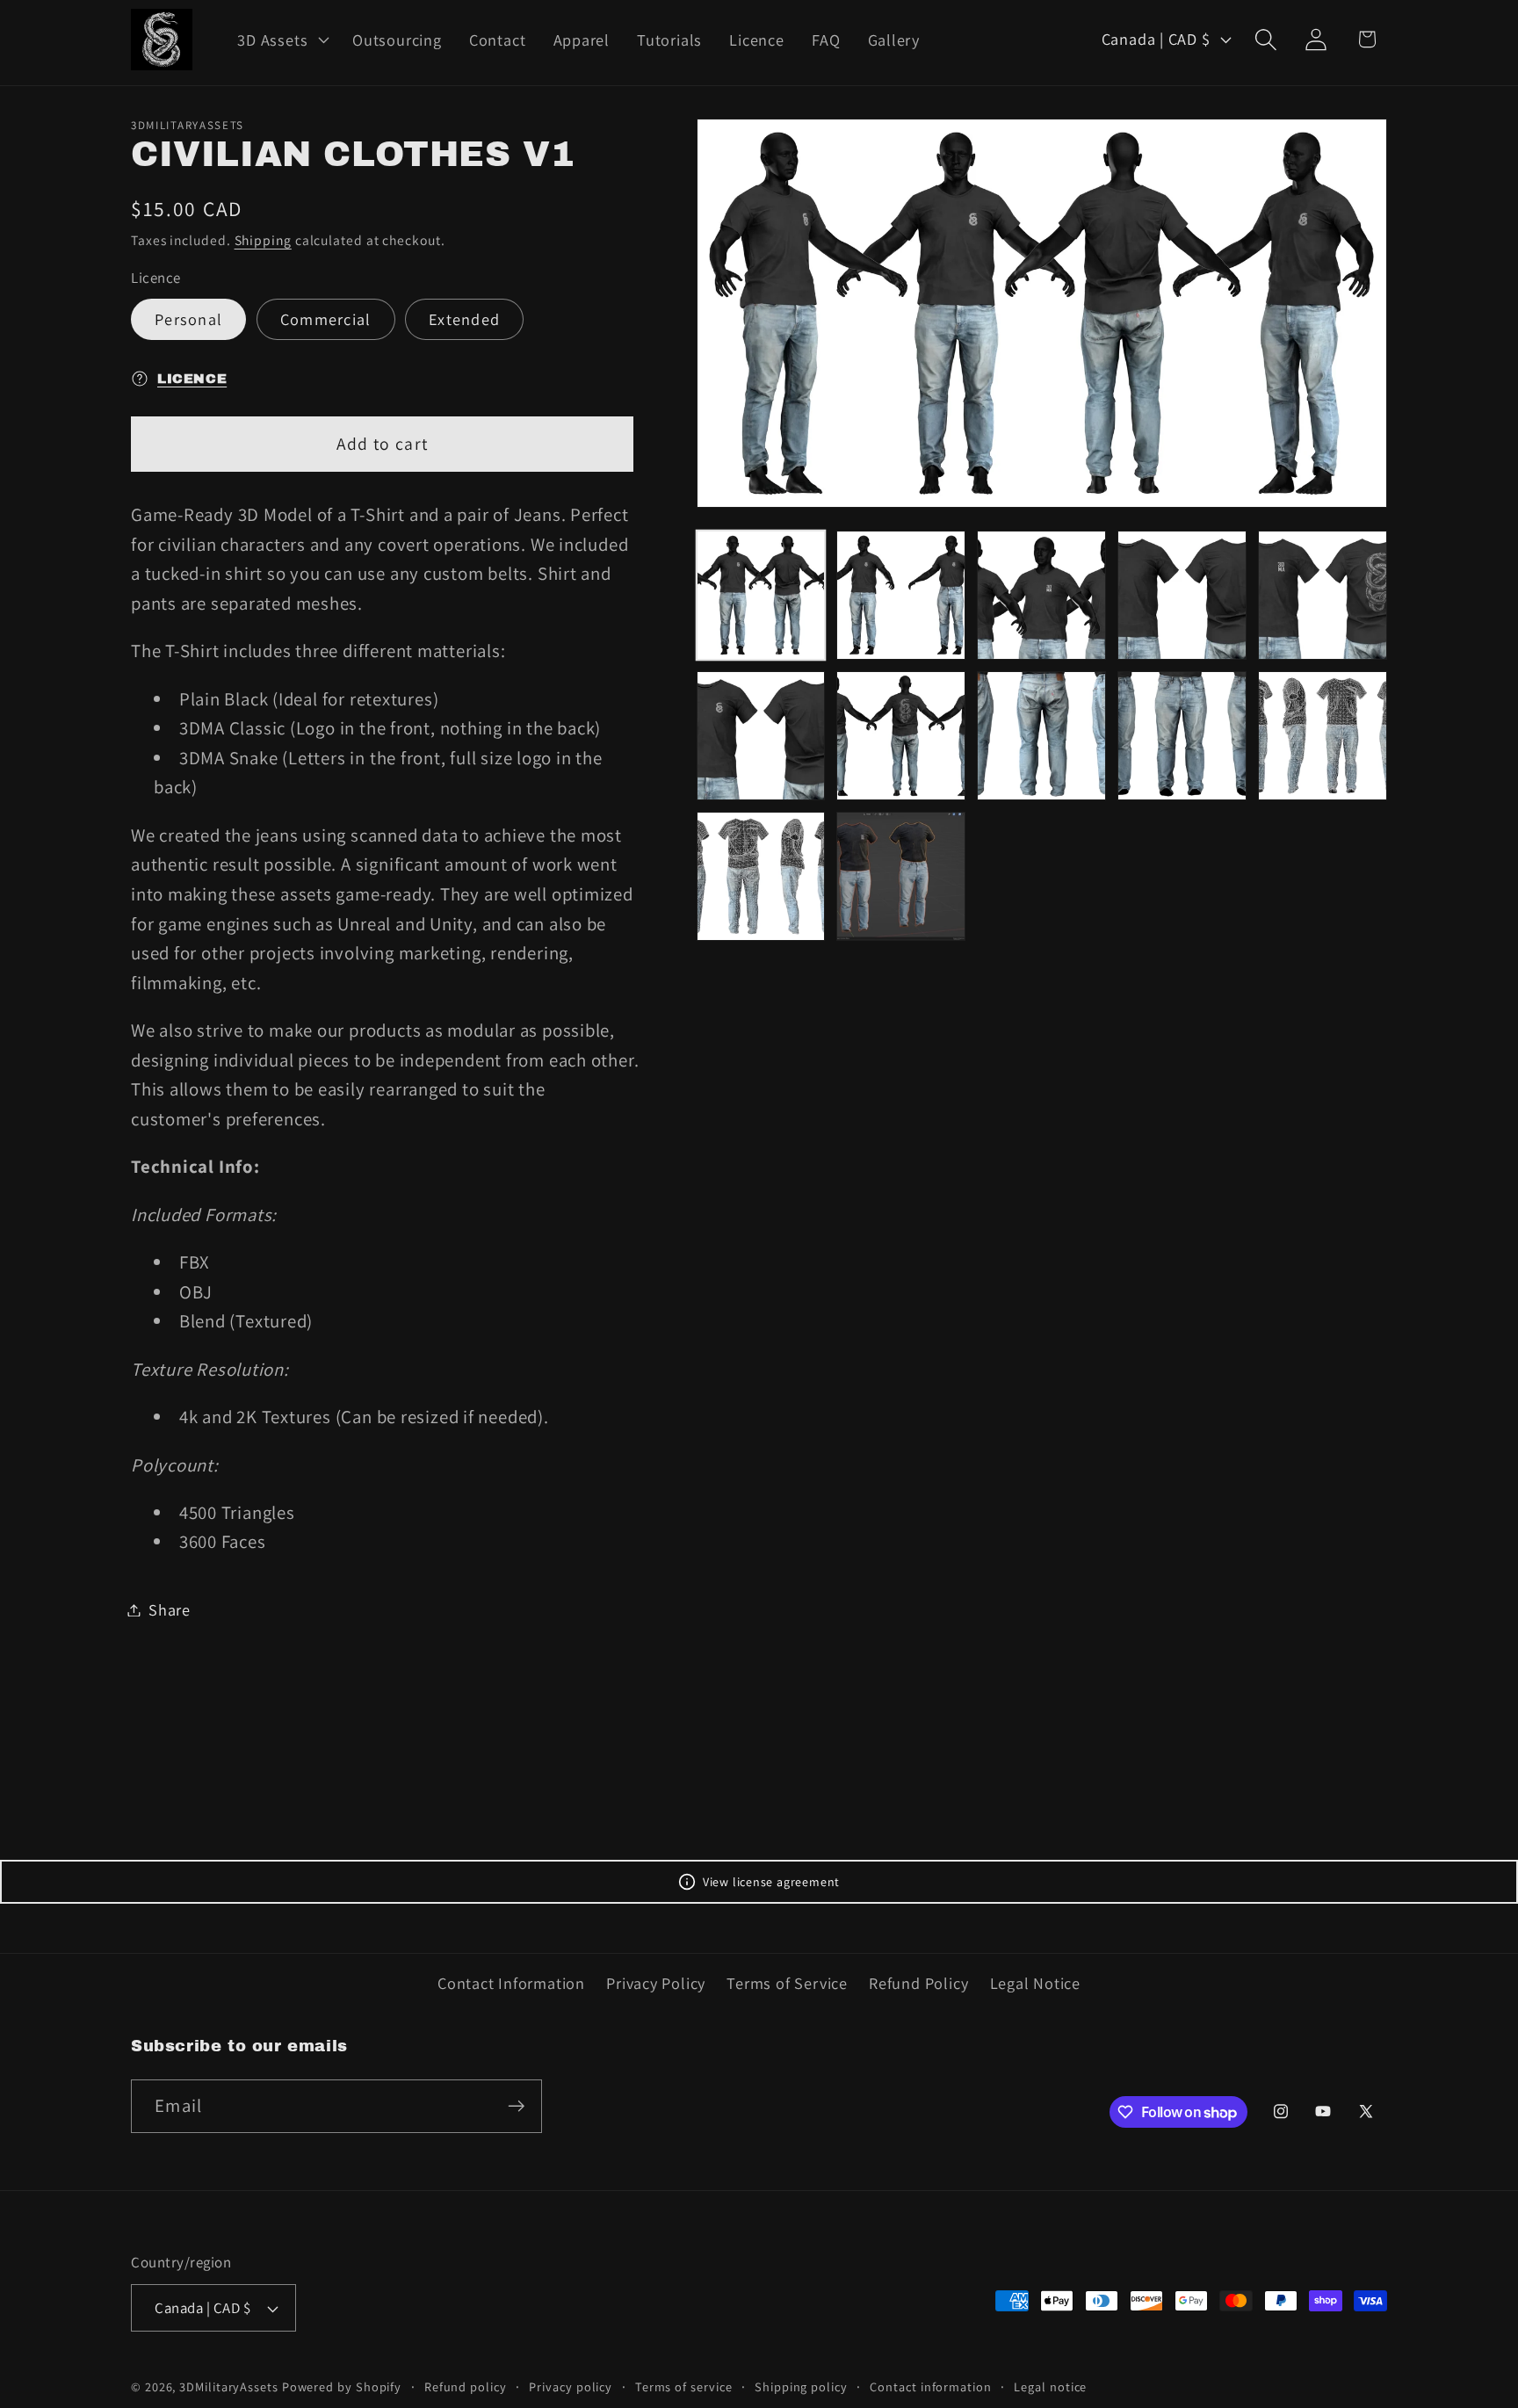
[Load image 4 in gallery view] (1182, 595)
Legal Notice (1035, 1983)
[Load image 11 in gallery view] (761, 876)
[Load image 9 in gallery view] (1182, 736)
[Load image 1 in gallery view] (761, 595)
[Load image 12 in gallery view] (901, 876)
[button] (282, 40)
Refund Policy (918, 1983)
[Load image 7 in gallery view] (901, 736)
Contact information (930, 2386)
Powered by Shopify (342, 2386)
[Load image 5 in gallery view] (1323, 595)
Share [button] (170, 1609)
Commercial (326, 319)
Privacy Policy (656, 1983)
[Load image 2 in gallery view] (901, 595)
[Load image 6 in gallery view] (761, 736)
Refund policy (466, 2386)
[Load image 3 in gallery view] (1041, 595)
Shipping (263, 239)
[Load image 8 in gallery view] (1041, 736)
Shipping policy (801, 2386)
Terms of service (684, 2386)
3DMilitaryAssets (229, 2386)
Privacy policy (571, 2386)
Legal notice (1050, 2386)
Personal (188, 319)
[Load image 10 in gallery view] (1323, 736)
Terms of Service (787, 1983)
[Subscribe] (516, 2106)
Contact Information (511, 1983)
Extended (464, 319)
